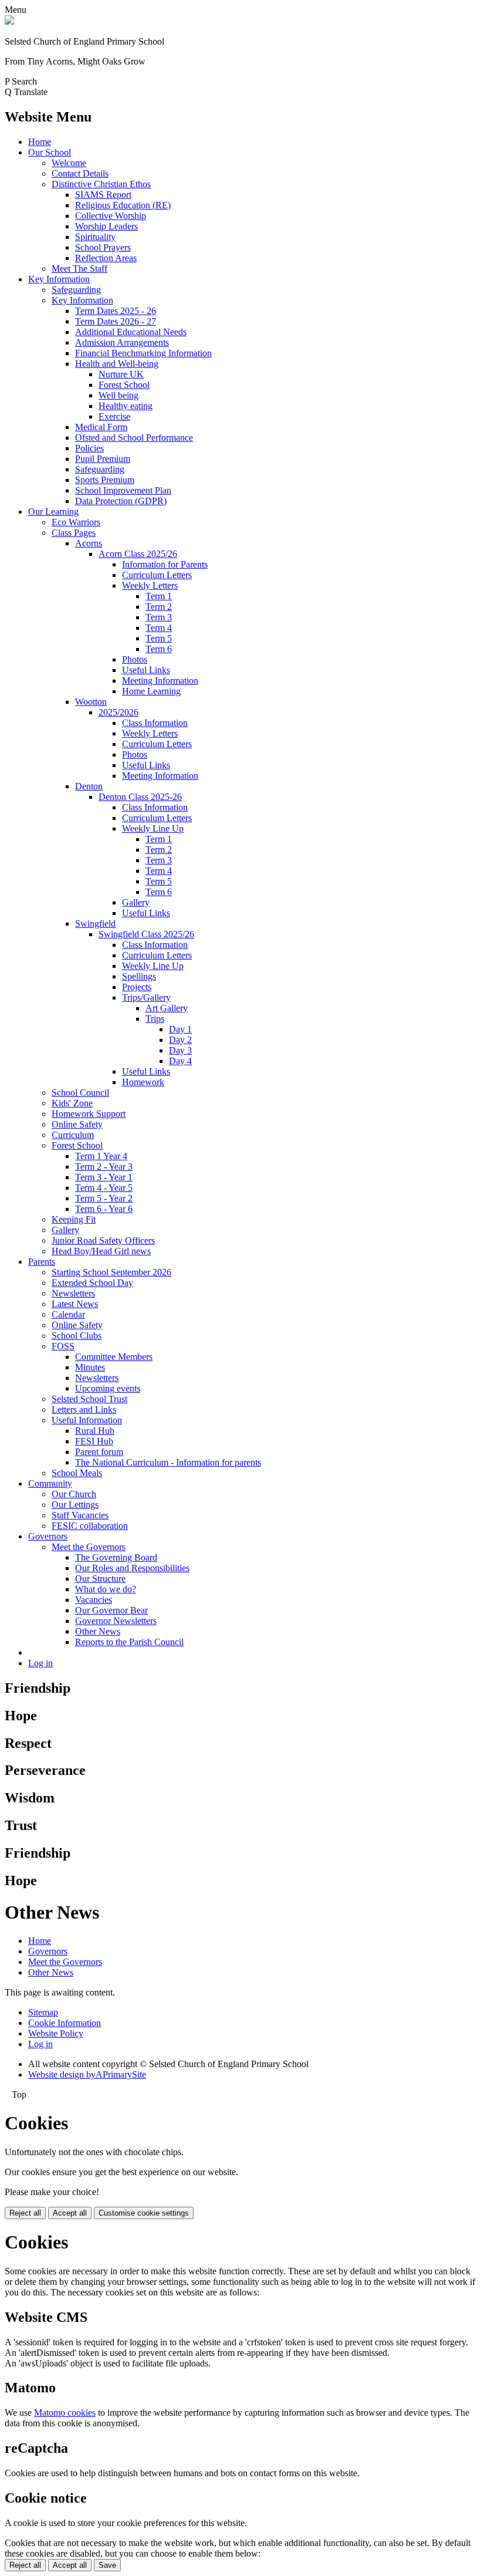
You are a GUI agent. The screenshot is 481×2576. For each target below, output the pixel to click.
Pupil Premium (103, 459)
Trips (155, 1019)
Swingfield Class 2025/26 (146, 934)
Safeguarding (76, 290)
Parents (42, 1262)
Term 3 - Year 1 (104, 1177)
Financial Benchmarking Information (143, 353)
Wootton (91, 702)
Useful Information (87, 1420)
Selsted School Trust (89, 1399)
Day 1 (180, 1029)
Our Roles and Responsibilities (132, 1568)
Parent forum (99, 1452)
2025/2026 (118, 712)
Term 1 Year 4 (101, 1156)
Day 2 (180, 1040)
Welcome (69, 163)
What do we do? (106, 1589)
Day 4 (180, 1061)
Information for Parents (165, 564)
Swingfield (95, 924)
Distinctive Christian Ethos (101, 184)
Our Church (74, 1494)
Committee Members (114, 1357)
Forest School (124, 385)
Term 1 (159, 596)
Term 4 (159, 628)
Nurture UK (121, 374)
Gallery (136, 902)
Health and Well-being (117, 364)
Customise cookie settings (144, 2213)
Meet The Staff (79, 269)
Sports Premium (105, 480)
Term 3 (159, 617)
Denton (89, 786)
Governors (48, 1536)
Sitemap (43, 2012)
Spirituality (95, 237)
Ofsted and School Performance (134, 438)
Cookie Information (65, 2023)
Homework (143, 1082)
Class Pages (74, 533)
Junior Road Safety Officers (103, 1240)
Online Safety (77, 1124)
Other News (98, 1631)
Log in (40, 1663)
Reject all (25, 2213)
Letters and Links (84, 1409)
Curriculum (73, 1135)
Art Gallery (167, 1008)
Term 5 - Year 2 (104, 1198)
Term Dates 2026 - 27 (116, 321)
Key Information (59, 279)
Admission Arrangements (122, 342)
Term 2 (159, 607)
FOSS (63, 1346)
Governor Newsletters (116, 1621)
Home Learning (151, 691)
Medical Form (101, 427)
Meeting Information (160, 681)
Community (50, 1483)
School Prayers (103, 247)
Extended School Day (92, 1283)
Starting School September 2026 (111, 1272)
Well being (118, 395)
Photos (135, 659)
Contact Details (80, 173)
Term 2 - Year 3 (104, 1167)
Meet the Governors (89, 1547)
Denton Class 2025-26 (140, 797)
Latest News (75, 1304)
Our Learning (53, 512)
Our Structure (100, 1579)
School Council (80, 1093)
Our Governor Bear (111, 1610)
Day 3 (180, 1050)
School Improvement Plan (123, 490)
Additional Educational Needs (131, 332)
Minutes (90, 1367)
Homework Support (89, 1114)
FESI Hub (94, 1441)
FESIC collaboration (90, 1526)
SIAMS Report (103, 195)
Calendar (68, 1314)
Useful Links (146, 670)
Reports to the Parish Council (129, 1642)
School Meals (77, 1473)
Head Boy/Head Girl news (101, 1251)
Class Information (155, 723)
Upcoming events (108, 1388)
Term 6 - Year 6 (104, 1209)
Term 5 (159, 638)
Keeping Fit (74, 1219)
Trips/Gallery (146, 997)
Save (107, 2565)
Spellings (139, 976)
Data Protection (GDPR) (121, 501)
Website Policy (56, 2033)
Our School (50, 152)
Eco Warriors (76, 522)
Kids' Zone (72, 1103)
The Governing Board (116, 1557)
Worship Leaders (106, 226)
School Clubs (77, 1336)
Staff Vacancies (80, 1515)
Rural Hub (95, 1431)
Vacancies (94, 1600)
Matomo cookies (65, 2413)
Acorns (89, 543)
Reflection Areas (106, 258)
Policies (89, 448)
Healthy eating (126, 406)
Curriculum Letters (157, 575)
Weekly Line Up (153, 828)
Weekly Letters (150, 585)
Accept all (70, 2213)
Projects (137, 987)
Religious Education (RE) (123, 205)
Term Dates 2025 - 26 (116, 311)
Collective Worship (111, 216)
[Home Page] (9, 21)
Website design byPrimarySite (87, 2074)
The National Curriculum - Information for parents (168, 1462)
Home (40, 142)
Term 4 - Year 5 (104, 1188)
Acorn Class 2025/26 (138, 554)
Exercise (114, 416)
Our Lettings (75, 1505)
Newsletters (73, 1293)
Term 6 (159, 649)
